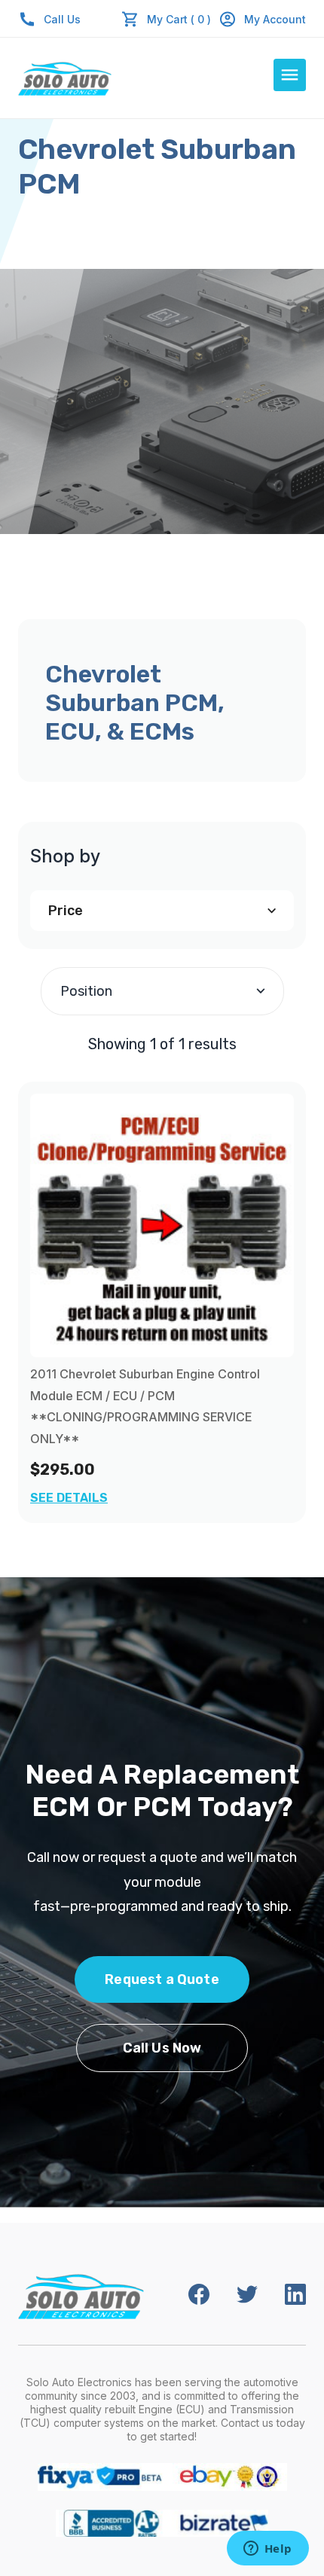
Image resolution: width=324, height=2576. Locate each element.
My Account (275, 19)
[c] (162, 1225)
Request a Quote (162, 1979)
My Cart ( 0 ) (179, 19)
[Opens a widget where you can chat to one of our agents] (267, 2550)
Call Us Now (162, 2048)
